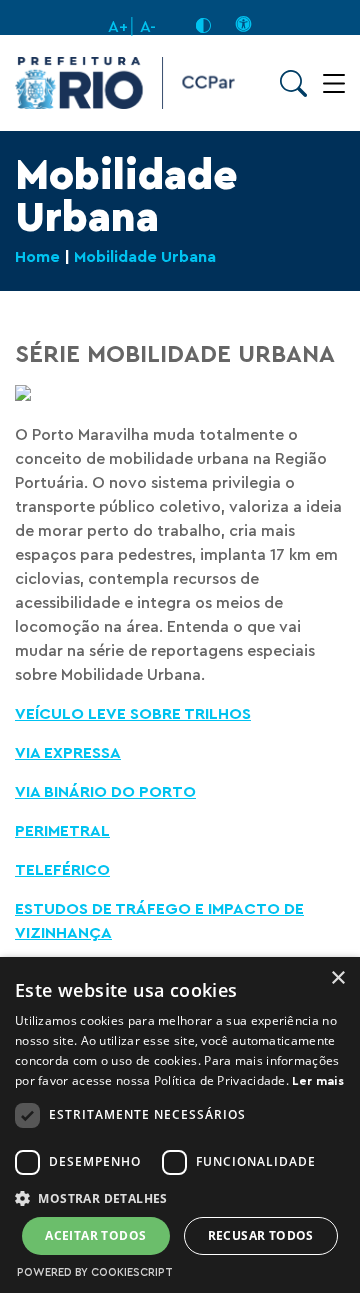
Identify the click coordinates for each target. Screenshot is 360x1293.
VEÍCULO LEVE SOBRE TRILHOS (133, 714)
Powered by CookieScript (95, 1272)
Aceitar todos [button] (95, 1235)
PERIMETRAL (62, 831)
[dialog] (180, 1125)
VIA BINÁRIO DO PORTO (105, 792)
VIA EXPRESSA (68, 753)
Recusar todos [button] (261, 1235)
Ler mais (317, 1081)
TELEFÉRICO (62, 870)
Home (37, 257)
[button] (180, 1197)
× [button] (337, 978)
